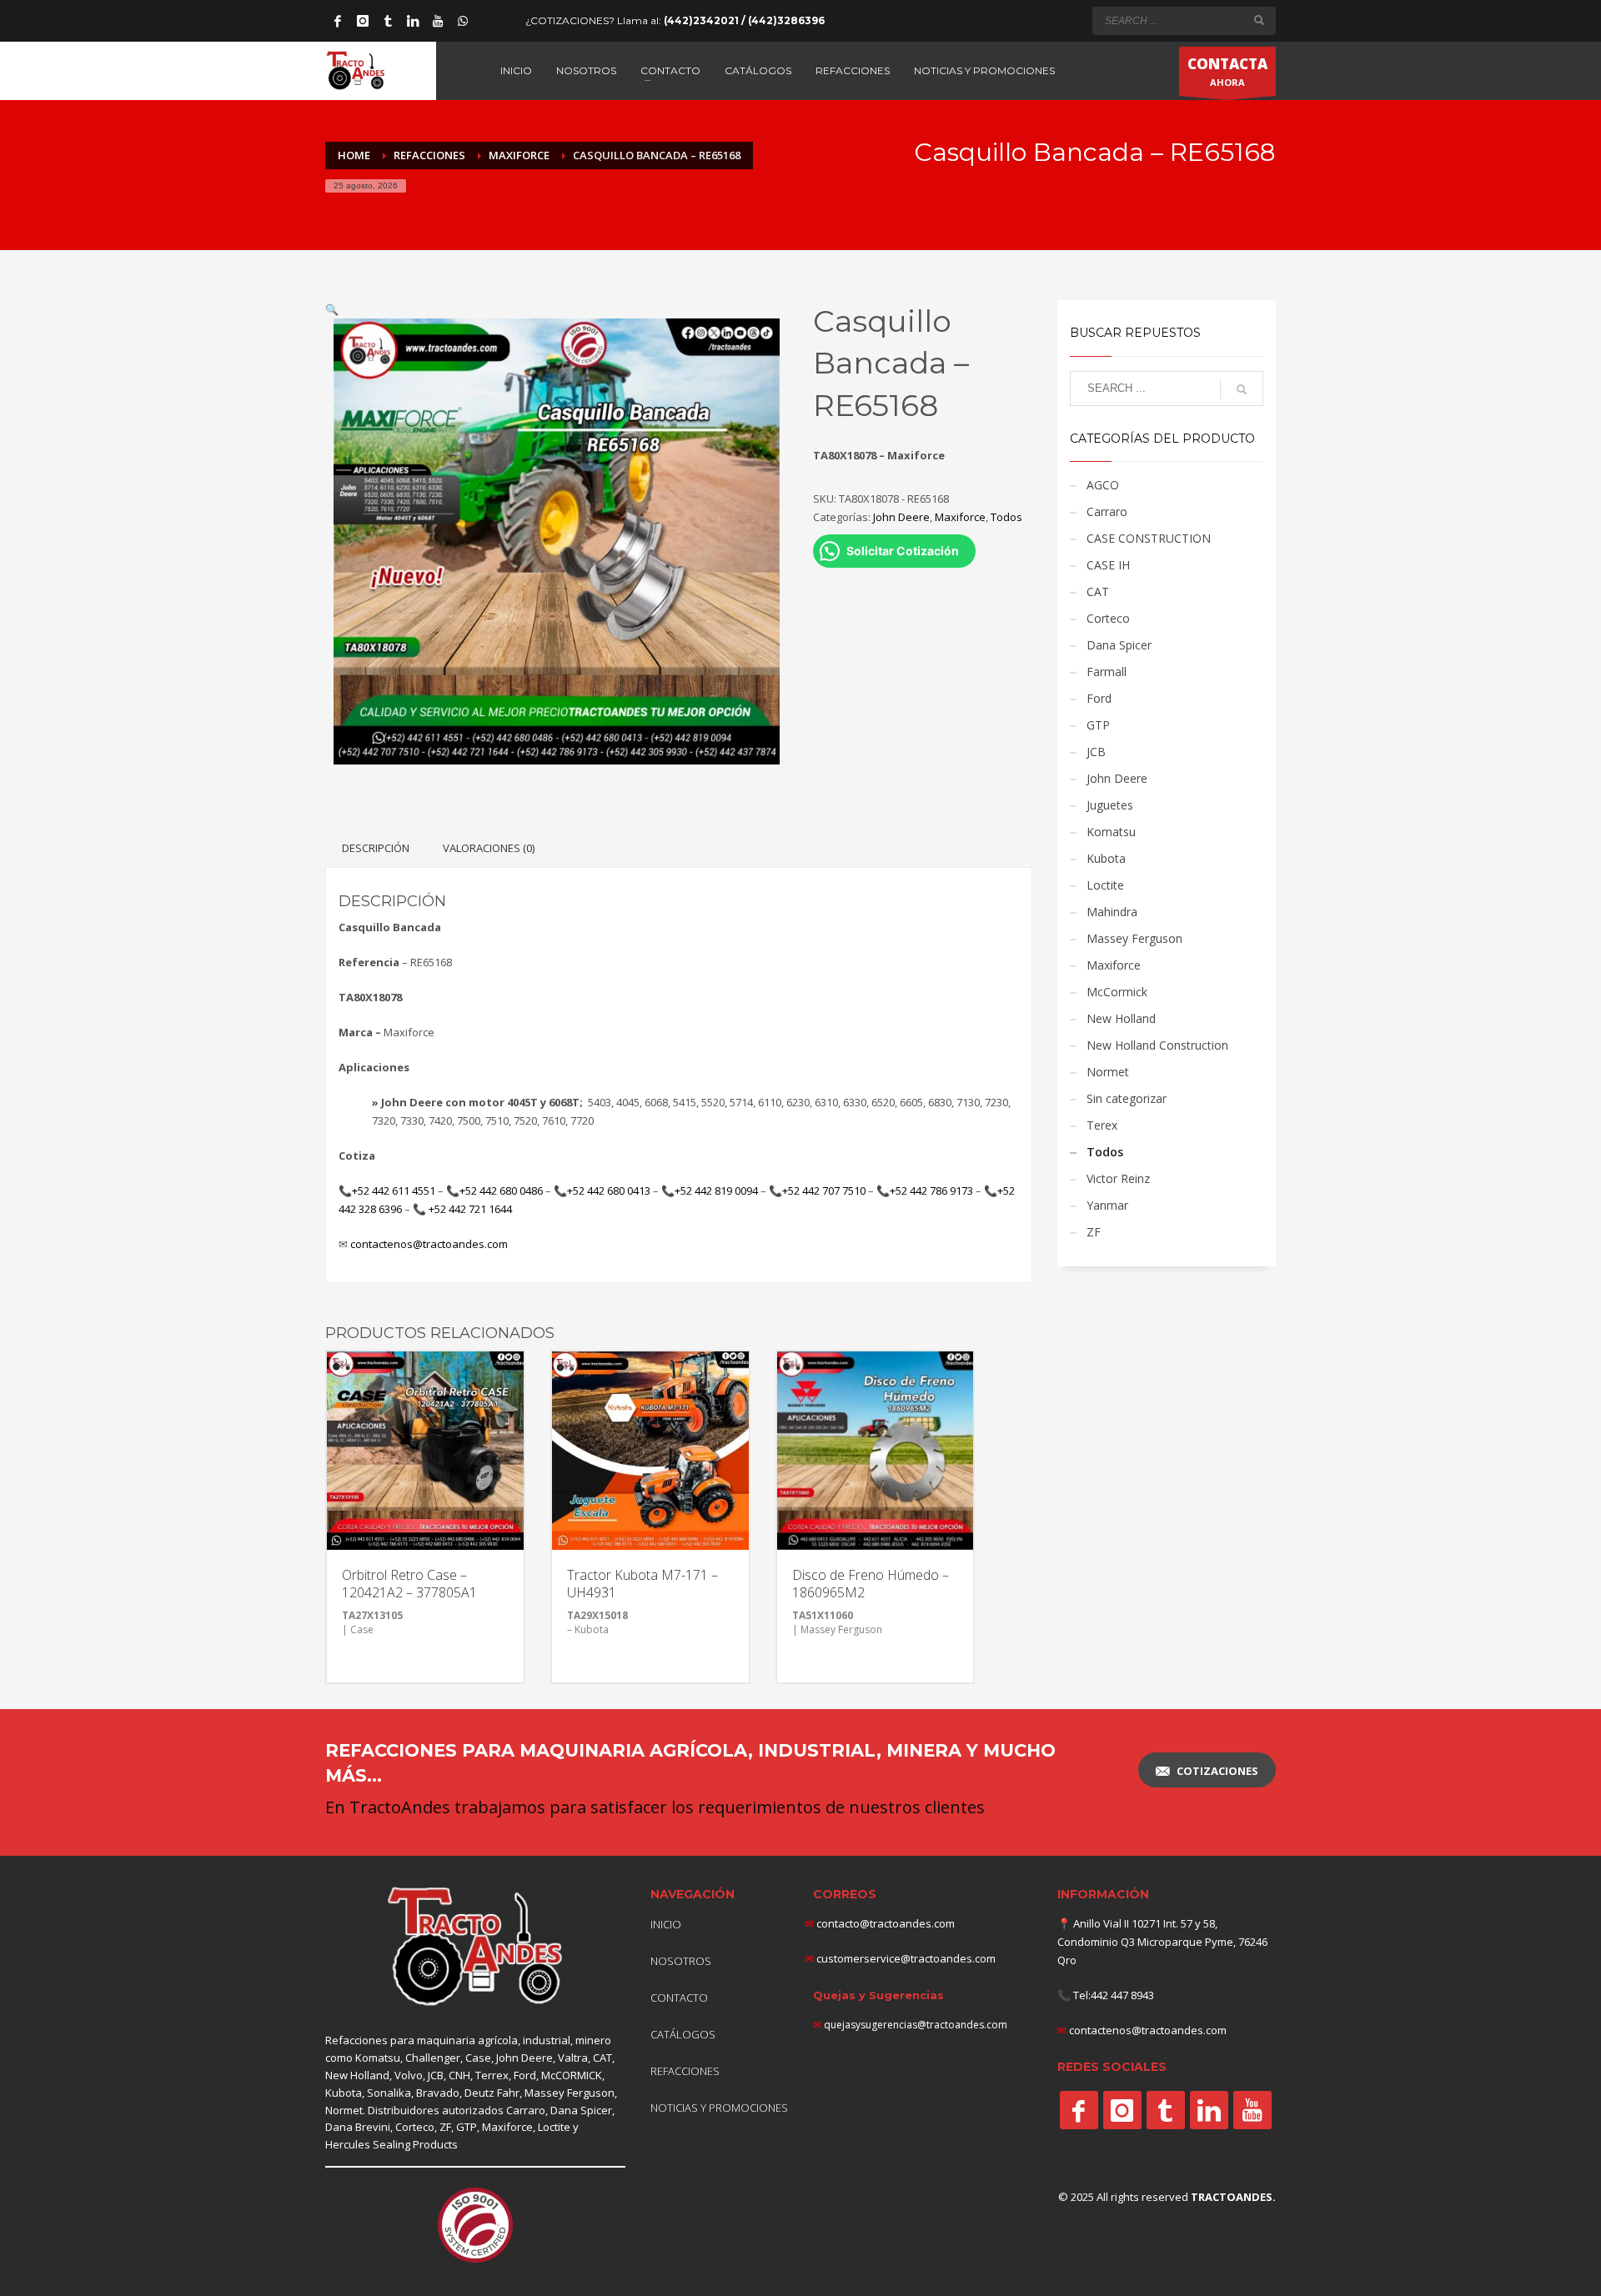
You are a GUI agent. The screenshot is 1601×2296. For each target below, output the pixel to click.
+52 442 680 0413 (609, 1191)
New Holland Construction (1157, 1045)
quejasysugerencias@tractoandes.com (916, 2025)
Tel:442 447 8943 (1114, 1995)
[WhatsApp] (463, 21)
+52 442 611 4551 (394, 1191)
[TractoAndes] (1079, 2110)
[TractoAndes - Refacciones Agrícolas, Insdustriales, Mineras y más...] (475, 1947)
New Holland (1121, 1018)
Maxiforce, (509, 2127)
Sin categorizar (1127, 1098)
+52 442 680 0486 (501, 1191)
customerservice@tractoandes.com (905, 1958)
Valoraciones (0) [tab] (489, 848)
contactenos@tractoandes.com (429, 1244)
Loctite (1105, 885)
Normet (1108, 1072)
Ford (1099, 698)
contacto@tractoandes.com (880, 1923)
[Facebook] (338, 21)
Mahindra (1112, 912)
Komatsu (1111, 832)
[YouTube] (438, 21)
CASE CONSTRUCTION (1149, 538)
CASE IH (1108, 565)
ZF (1094, 1232)
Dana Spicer (1119, 645)
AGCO (1103, 485)
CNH (459, 2075)
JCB (1096, 752)
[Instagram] (363, 21)
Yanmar (1107, 1205)
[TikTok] (388, 21)
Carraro (1107, 511)
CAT (1098, 592)
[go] (1259, 20)
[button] (332, 309)
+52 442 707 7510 (824, 1191)
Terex (1102, 1125)
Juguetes (1110, 805)
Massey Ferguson (1134, 938)
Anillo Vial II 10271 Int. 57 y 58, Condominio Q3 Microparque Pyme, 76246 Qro (1162, 1942)
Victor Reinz (1118, 1178)
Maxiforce (960, 517)
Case (478, 2058)
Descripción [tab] (376, 848)
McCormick (1117, 992)
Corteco (1108, 618)
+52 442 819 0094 (716, 1191)
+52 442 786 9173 (931, 1191)
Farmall (1107, 672)
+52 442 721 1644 (470, 1209)
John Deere (901, 517)
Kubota (1106, 858)
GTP (1098, 725)
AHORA (1227, 71)
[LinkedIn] (413, 21)
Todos (1006, 517)
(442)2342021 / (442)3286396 (744, 20)
